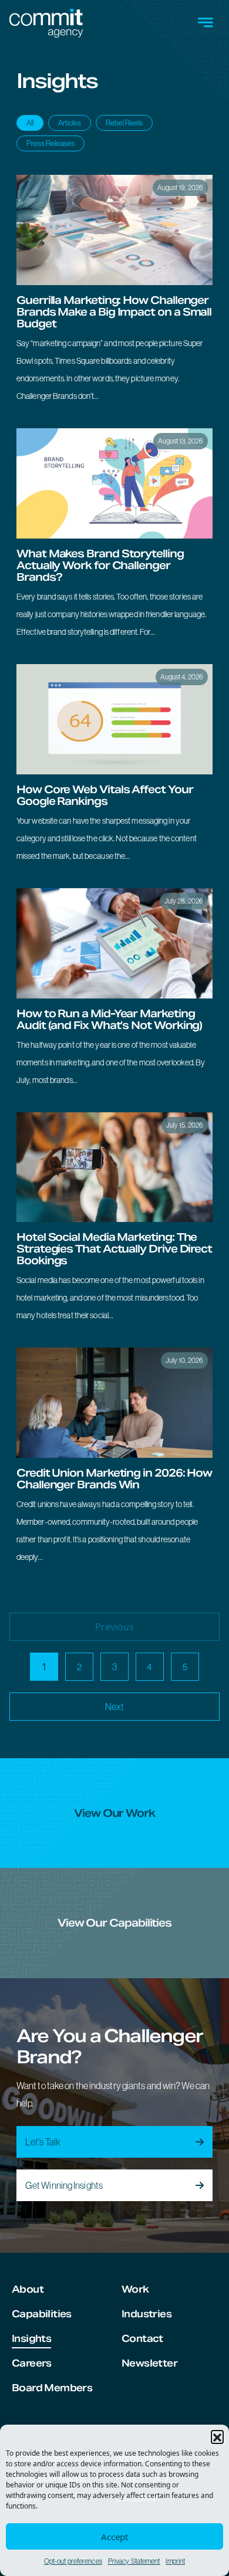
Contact (142, 2339)
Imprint (175, 2561)
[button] (217, 2436)
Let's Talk (43, 2142)
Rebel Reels (124, 123)
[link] (114, 295)
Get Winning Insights (64, 2185)
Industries (147, 2314)
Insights (31, 2339)
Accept (114, 2537)
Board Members (52, 2388)
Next (114, 1707)
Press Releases (50, 143)
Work (135, 2289)
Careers (32, 2363)
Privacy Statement (134, 2561)
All (30, 123)
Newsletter (149, 2363)
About (28, 2289)
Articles (70, 123)
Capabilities (42, 2314)
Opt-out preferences (73, 2561)
